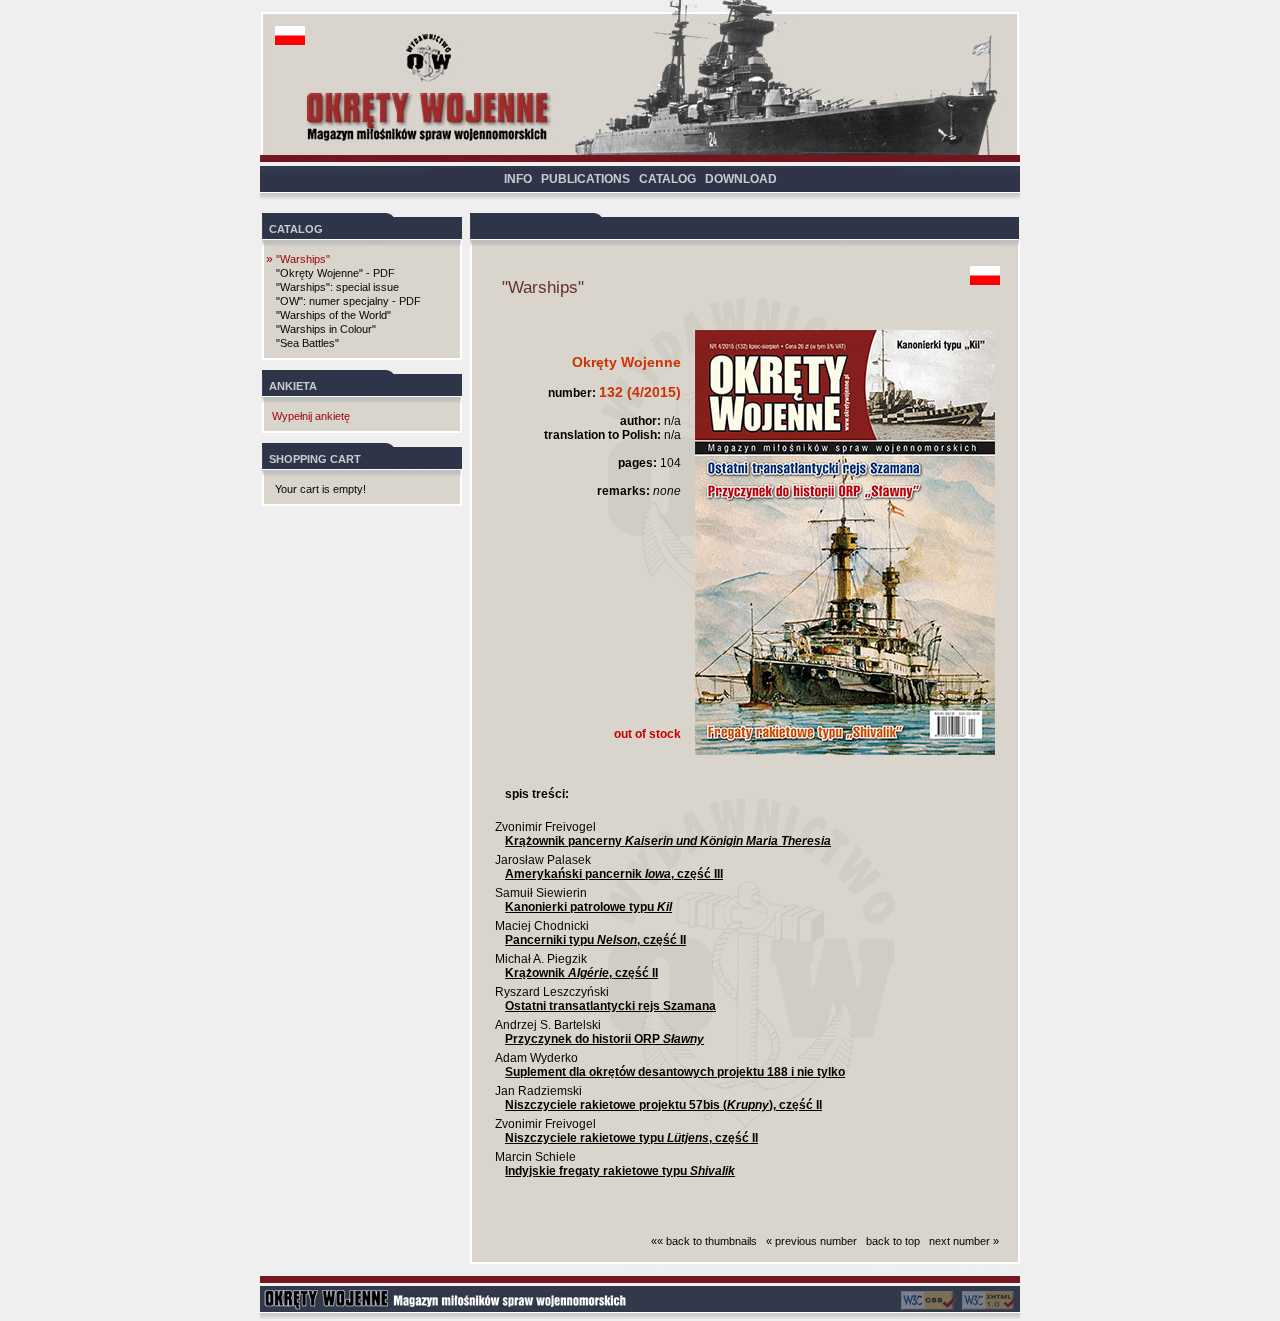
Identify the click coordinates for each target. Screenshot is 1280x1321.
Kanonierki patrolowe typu (588, 907)
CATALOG (667, 179)
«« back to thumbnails (704, 1241)
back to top (893, 1241)
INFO (518, 179)
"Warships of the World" (333, 315)
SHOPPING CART (315, 459)
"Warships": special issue (337, 287)
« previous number (811, 1241)
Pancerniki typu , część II (595, 940)
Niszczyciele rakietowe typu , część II (631, 1138)
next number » (964, 1241)
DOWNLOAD (741, 179)
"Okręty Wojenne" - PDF (335, 273)
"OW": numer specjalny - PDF (348, 301)
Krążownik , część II (581, 973)
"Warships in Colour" (326, 329)
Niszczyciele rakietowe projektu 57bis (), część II (663, 1105)
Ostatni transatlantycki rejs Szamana (610, 1006)
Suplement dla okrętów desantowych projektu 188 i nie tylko (675, 1072)
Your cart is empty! (320, 489)
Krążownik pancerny (668, 841)
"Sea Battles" (307, 343)
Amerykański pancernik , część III (614, 874)
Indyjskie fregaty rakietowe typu (620, 1171)
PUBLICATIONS (585, 179)
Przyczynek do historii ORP (604, 1039)
